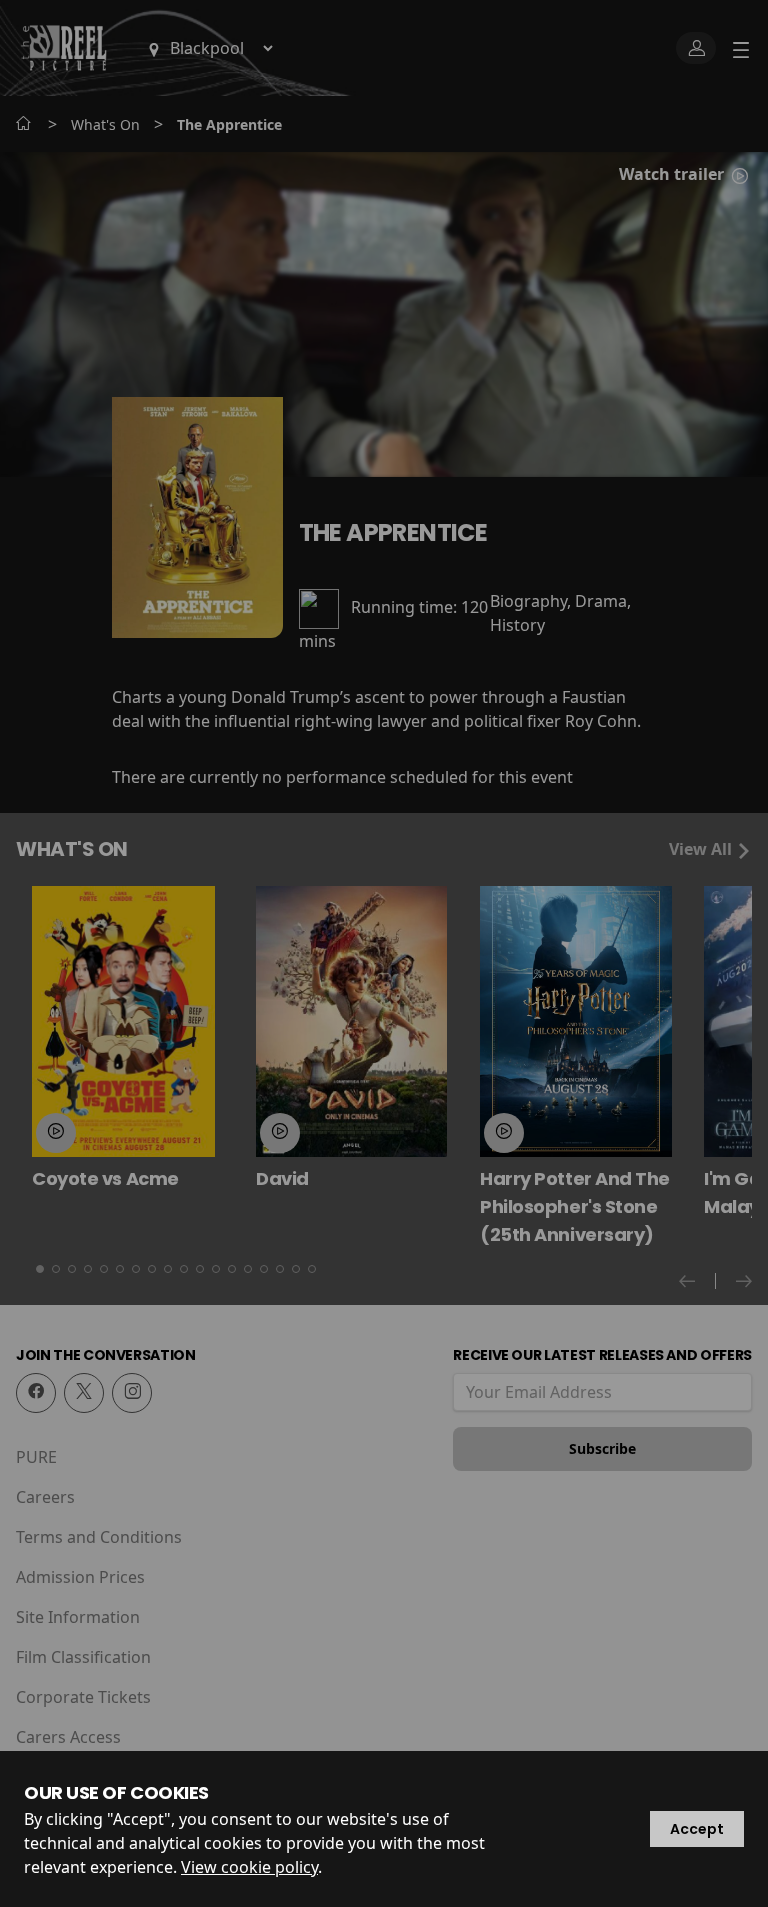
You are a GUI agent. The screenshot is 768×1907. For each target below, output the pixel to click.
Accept (697, 1829)
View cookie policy (249, 1867)
